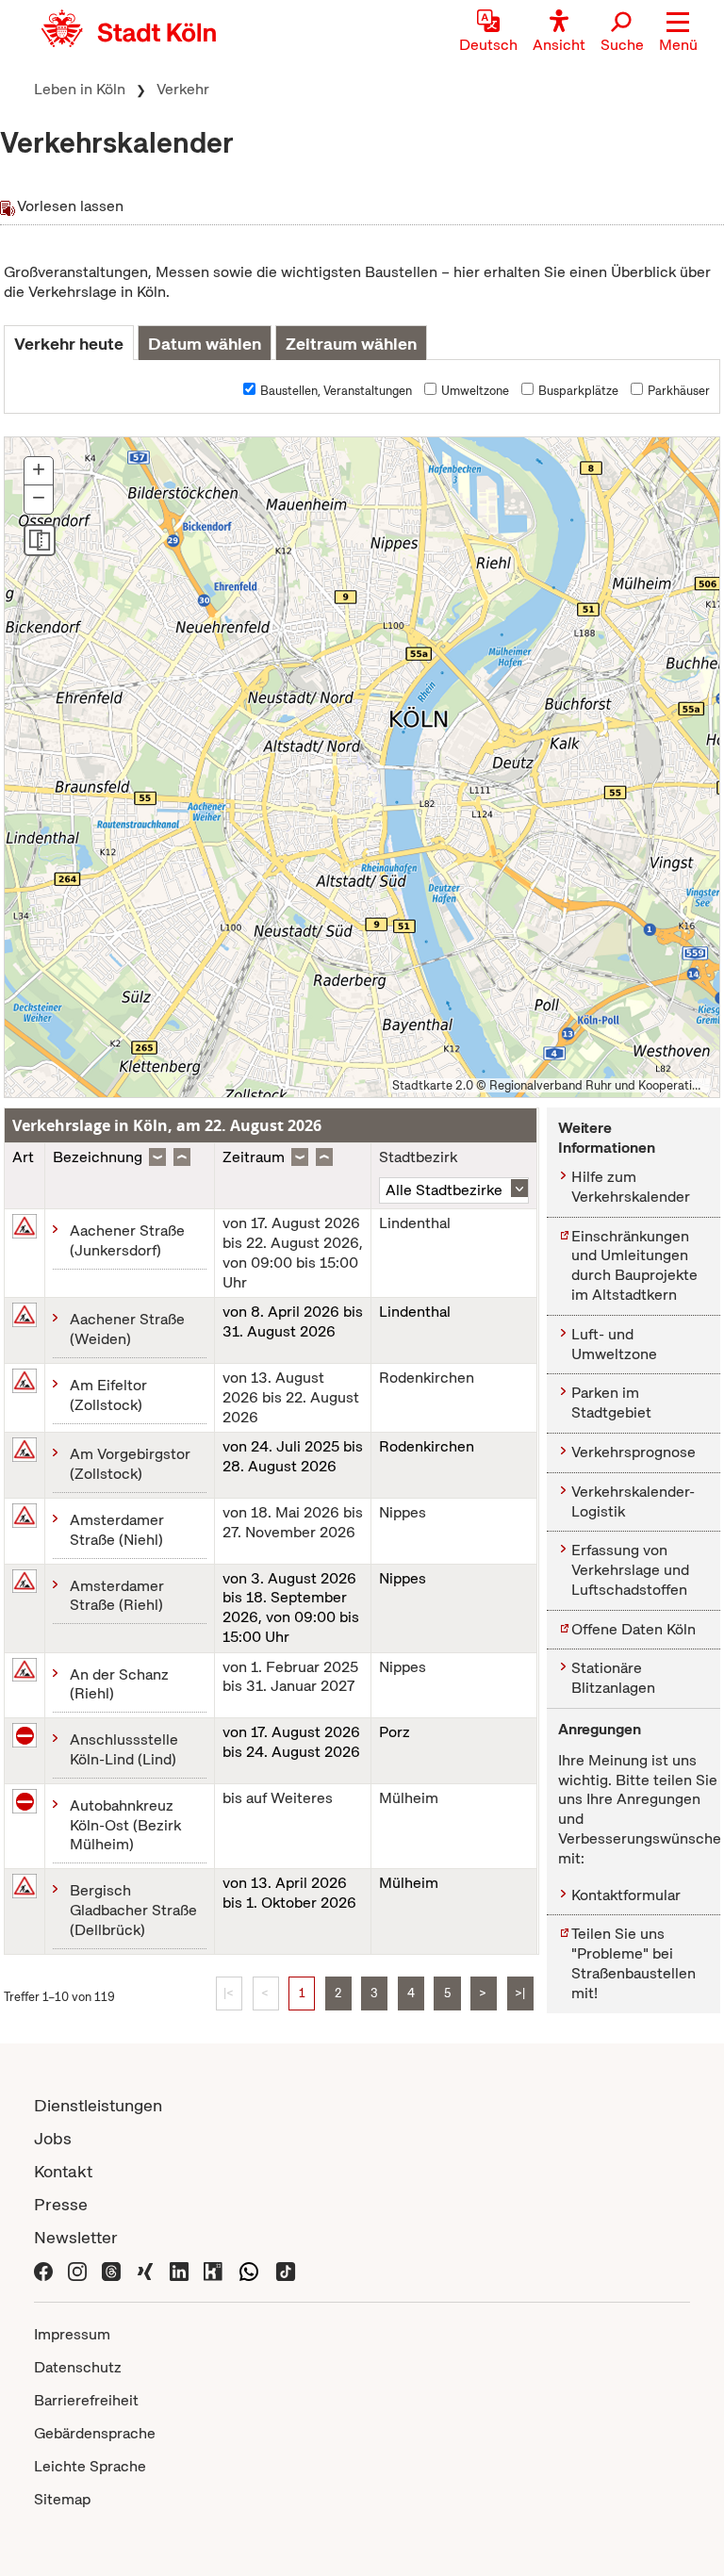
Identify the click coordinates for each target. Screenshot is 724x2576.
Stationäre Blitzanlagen (613, 1678)
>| (520, 1993)
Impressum (72, 2334)
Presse (61, 2204)
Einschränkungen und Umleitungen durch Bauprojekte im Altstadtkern (634, 1265)
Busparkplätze (578, 391)
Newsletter (76, 2237)
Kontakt (63, 2171)
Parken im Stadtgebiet (611, 1403)
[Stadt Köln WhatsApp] (249, 2270)
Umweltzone (475, 391)
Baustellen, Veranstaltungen (336, 391)
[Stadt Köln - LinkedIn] (179, 2270)
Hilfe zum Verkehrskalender (631, 1187)
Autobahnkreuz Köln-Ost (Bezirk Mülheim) (125, 1825)
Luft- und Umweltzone (614, 1344)
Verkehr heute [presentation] (69, 344)
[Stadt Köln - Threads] (111, 2270)
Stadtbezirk (418, 1157)
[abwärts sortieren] (157, 1157)
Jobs (53, 2138)
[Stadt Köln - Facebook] (43, 2270)
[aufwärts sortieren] (182, 1157)
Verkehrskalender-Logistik (633, 1501)
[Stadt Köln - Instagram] (77, 2270)
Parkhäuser (679, 391)
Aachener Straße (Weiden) (127, 1329)
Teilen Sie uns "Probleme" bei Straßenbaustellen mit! (633, 1963)
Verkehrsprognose (633, 1452)
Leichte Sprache (90, 2466)
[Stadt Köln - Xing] (145, 2270)
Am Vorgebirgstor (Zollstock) (130, 1464)
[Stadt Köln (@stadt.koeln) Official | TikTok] (286, 2270)
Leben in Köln (80, 89)
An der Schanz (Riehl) (119, 1684)
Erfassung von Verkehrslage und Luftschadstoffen (630, 1570)
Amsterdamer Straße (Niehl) (117, 1530)
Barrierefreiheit (86, 2400)
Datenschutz (78, 2367)
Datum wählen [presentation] (205, 344)
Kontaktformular (626, 1895)
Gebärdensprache (95, 2433)
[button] (678, 33)
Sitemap (62, 2499)
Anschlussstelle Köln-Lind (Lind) (124, 1749)
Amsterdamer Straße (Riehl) (117, 1596)
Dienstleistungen (98, 2105)
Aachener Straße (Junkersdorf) (127, 1240)
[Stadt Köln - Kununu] (213, 2270)
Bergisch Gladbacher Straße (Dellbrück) (133, 1910)
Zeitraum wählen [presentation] (351, 344)
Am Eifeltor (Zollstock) (108, 1395)
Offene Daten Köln (633, 1629)
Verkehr (183, 89)
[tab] (69, 343)
